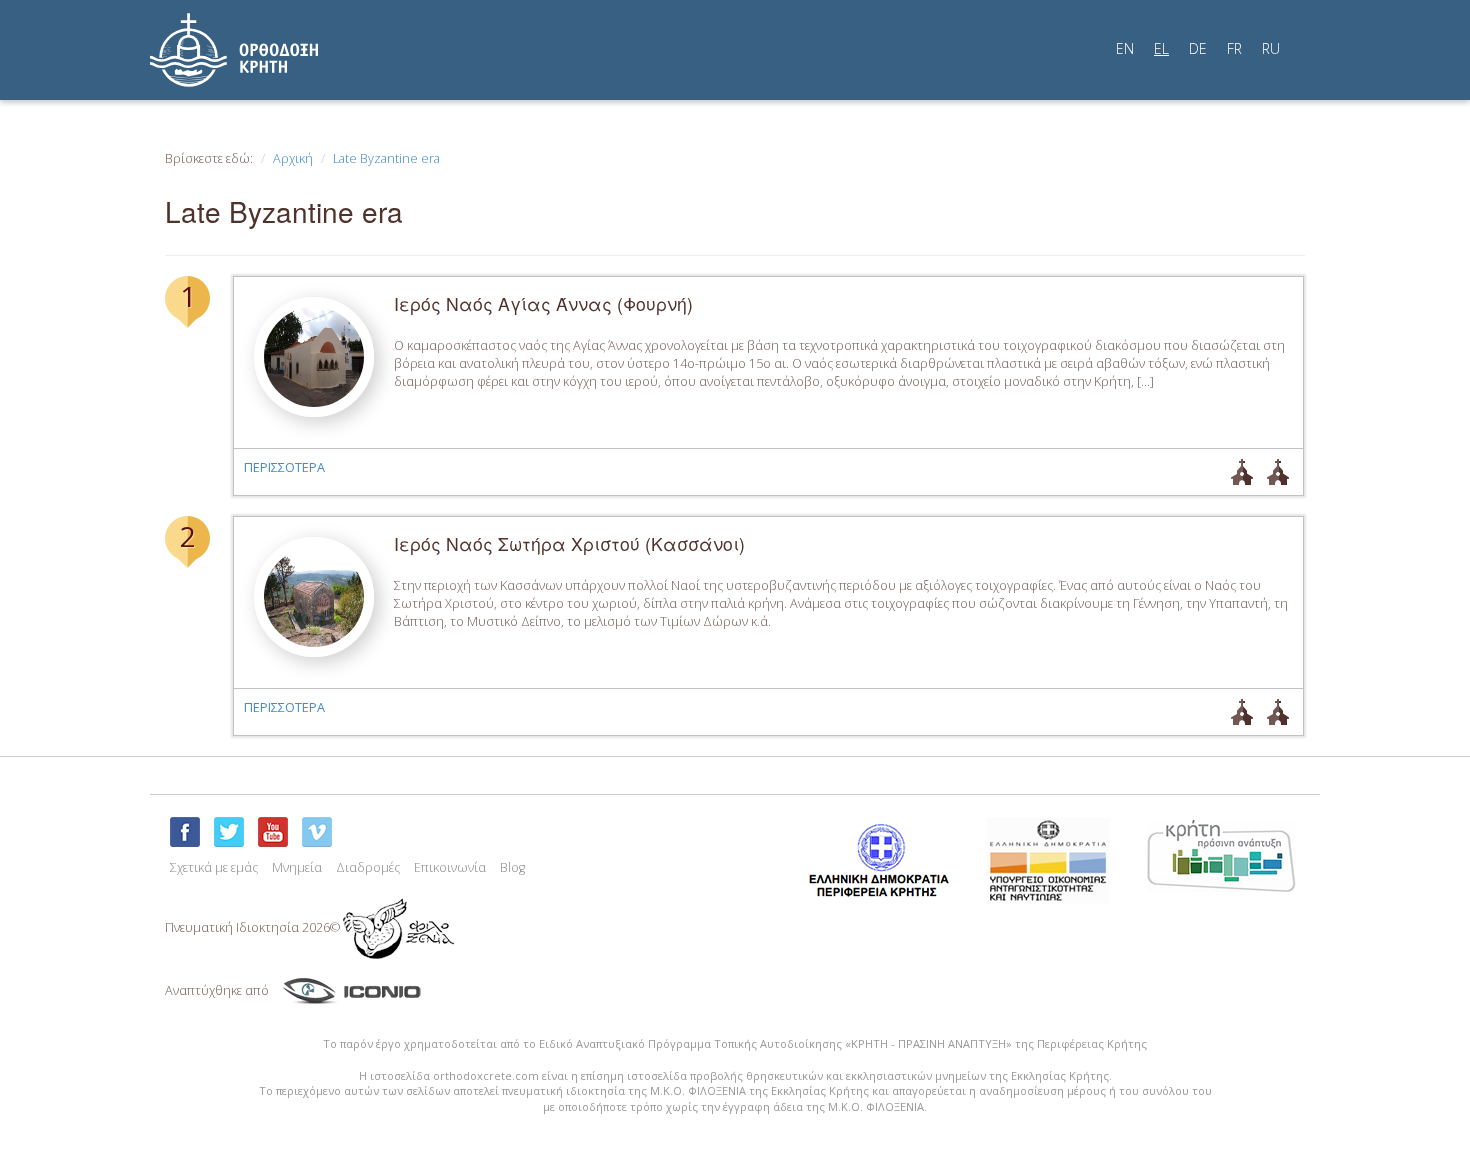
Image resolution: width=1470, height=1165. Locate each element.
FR (1234, 48)
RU (1271, 48)
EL (1161, 48)
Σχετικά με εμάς (214, 867)
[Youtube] (273, 832)
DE (1198, 48)
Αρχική (293, 158)
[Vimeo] (317, 832)
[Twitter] (229, 832)
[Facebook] (185, 832)
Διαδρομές (368, 867)
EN (1125, 48)
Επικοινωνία (450, 867)
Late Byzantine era (386, 158)
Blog (512, 867)
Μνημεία (297, 867)
